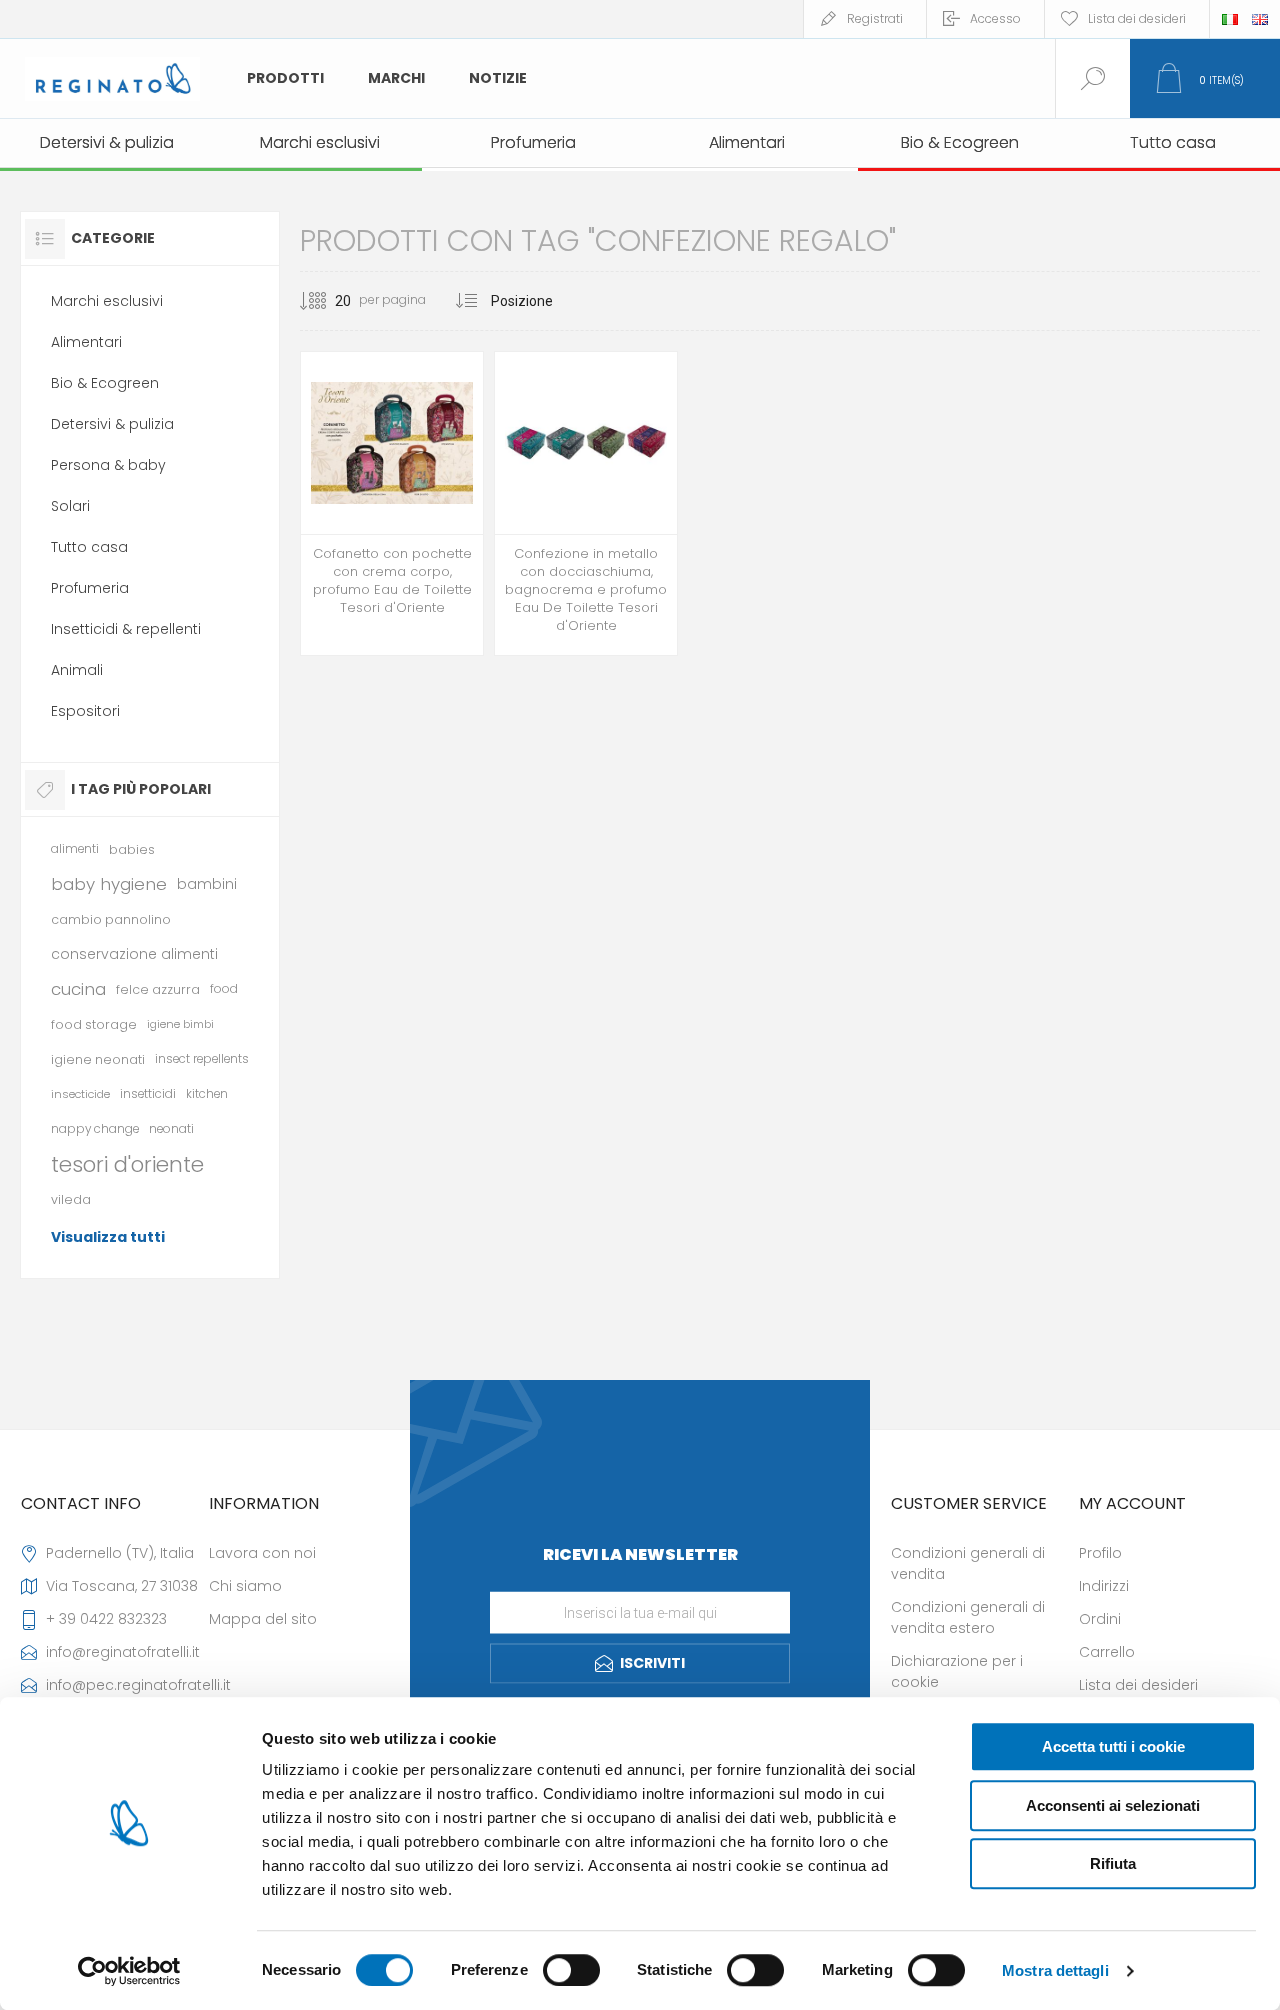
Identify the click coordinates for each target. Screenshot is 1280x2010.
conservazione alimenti (134, 954)
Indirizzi (1104, 1586)
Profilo (1100, 1553)
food (224, 989)
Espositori (85, 711)
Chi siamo (245, 1586)
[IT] (1230, 19)
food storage (94, 1024)
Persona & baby (108, 465)
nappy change (95, 1129)
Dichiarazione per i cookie (957, 1671)
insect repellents (202, 1059)
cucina (78, 989)
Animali (77, 670)
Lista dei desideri (1138, 1685)
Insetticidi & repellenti (126, 629)
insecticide (80, 1094)
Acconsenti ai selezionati (1113, 1805)
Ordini (1100, 1619)
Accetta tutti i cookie (1113, 1746)
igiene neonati (98, 1059)
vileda (71, 1199)
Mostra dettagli (1055, 1970)
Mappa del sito (263, 1619)
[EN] (1260, 19)
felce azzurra (158, 989)
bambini (207, 884)
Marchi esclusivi (107, 301)
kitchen (207, 1094)
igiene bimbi (180, 1024)
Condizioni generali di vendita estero (968, 1617)
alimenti (75, 849)
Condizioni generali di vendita (968, 1563)
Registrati (875, 18)
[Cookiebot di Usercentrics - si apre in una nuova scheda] (129, 1971)
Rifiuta (1113, 1863)
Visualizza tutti (108, 1237)
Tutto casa (89, 547)
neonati (171, 1129)
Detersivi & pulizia (112, 424)
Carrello (1107, 1652)
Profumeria (90, 588)
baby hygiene (109, 884)
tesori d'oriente (127, 1164)
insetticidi (148, 1094)
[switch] (571, 1970)
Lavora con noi (262, 1553)
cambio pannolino (111, 919)
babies (132, 849)
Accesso (995, 18)
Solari (70, 506)
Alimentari (86, 342)
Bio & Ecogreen (105, 383)
